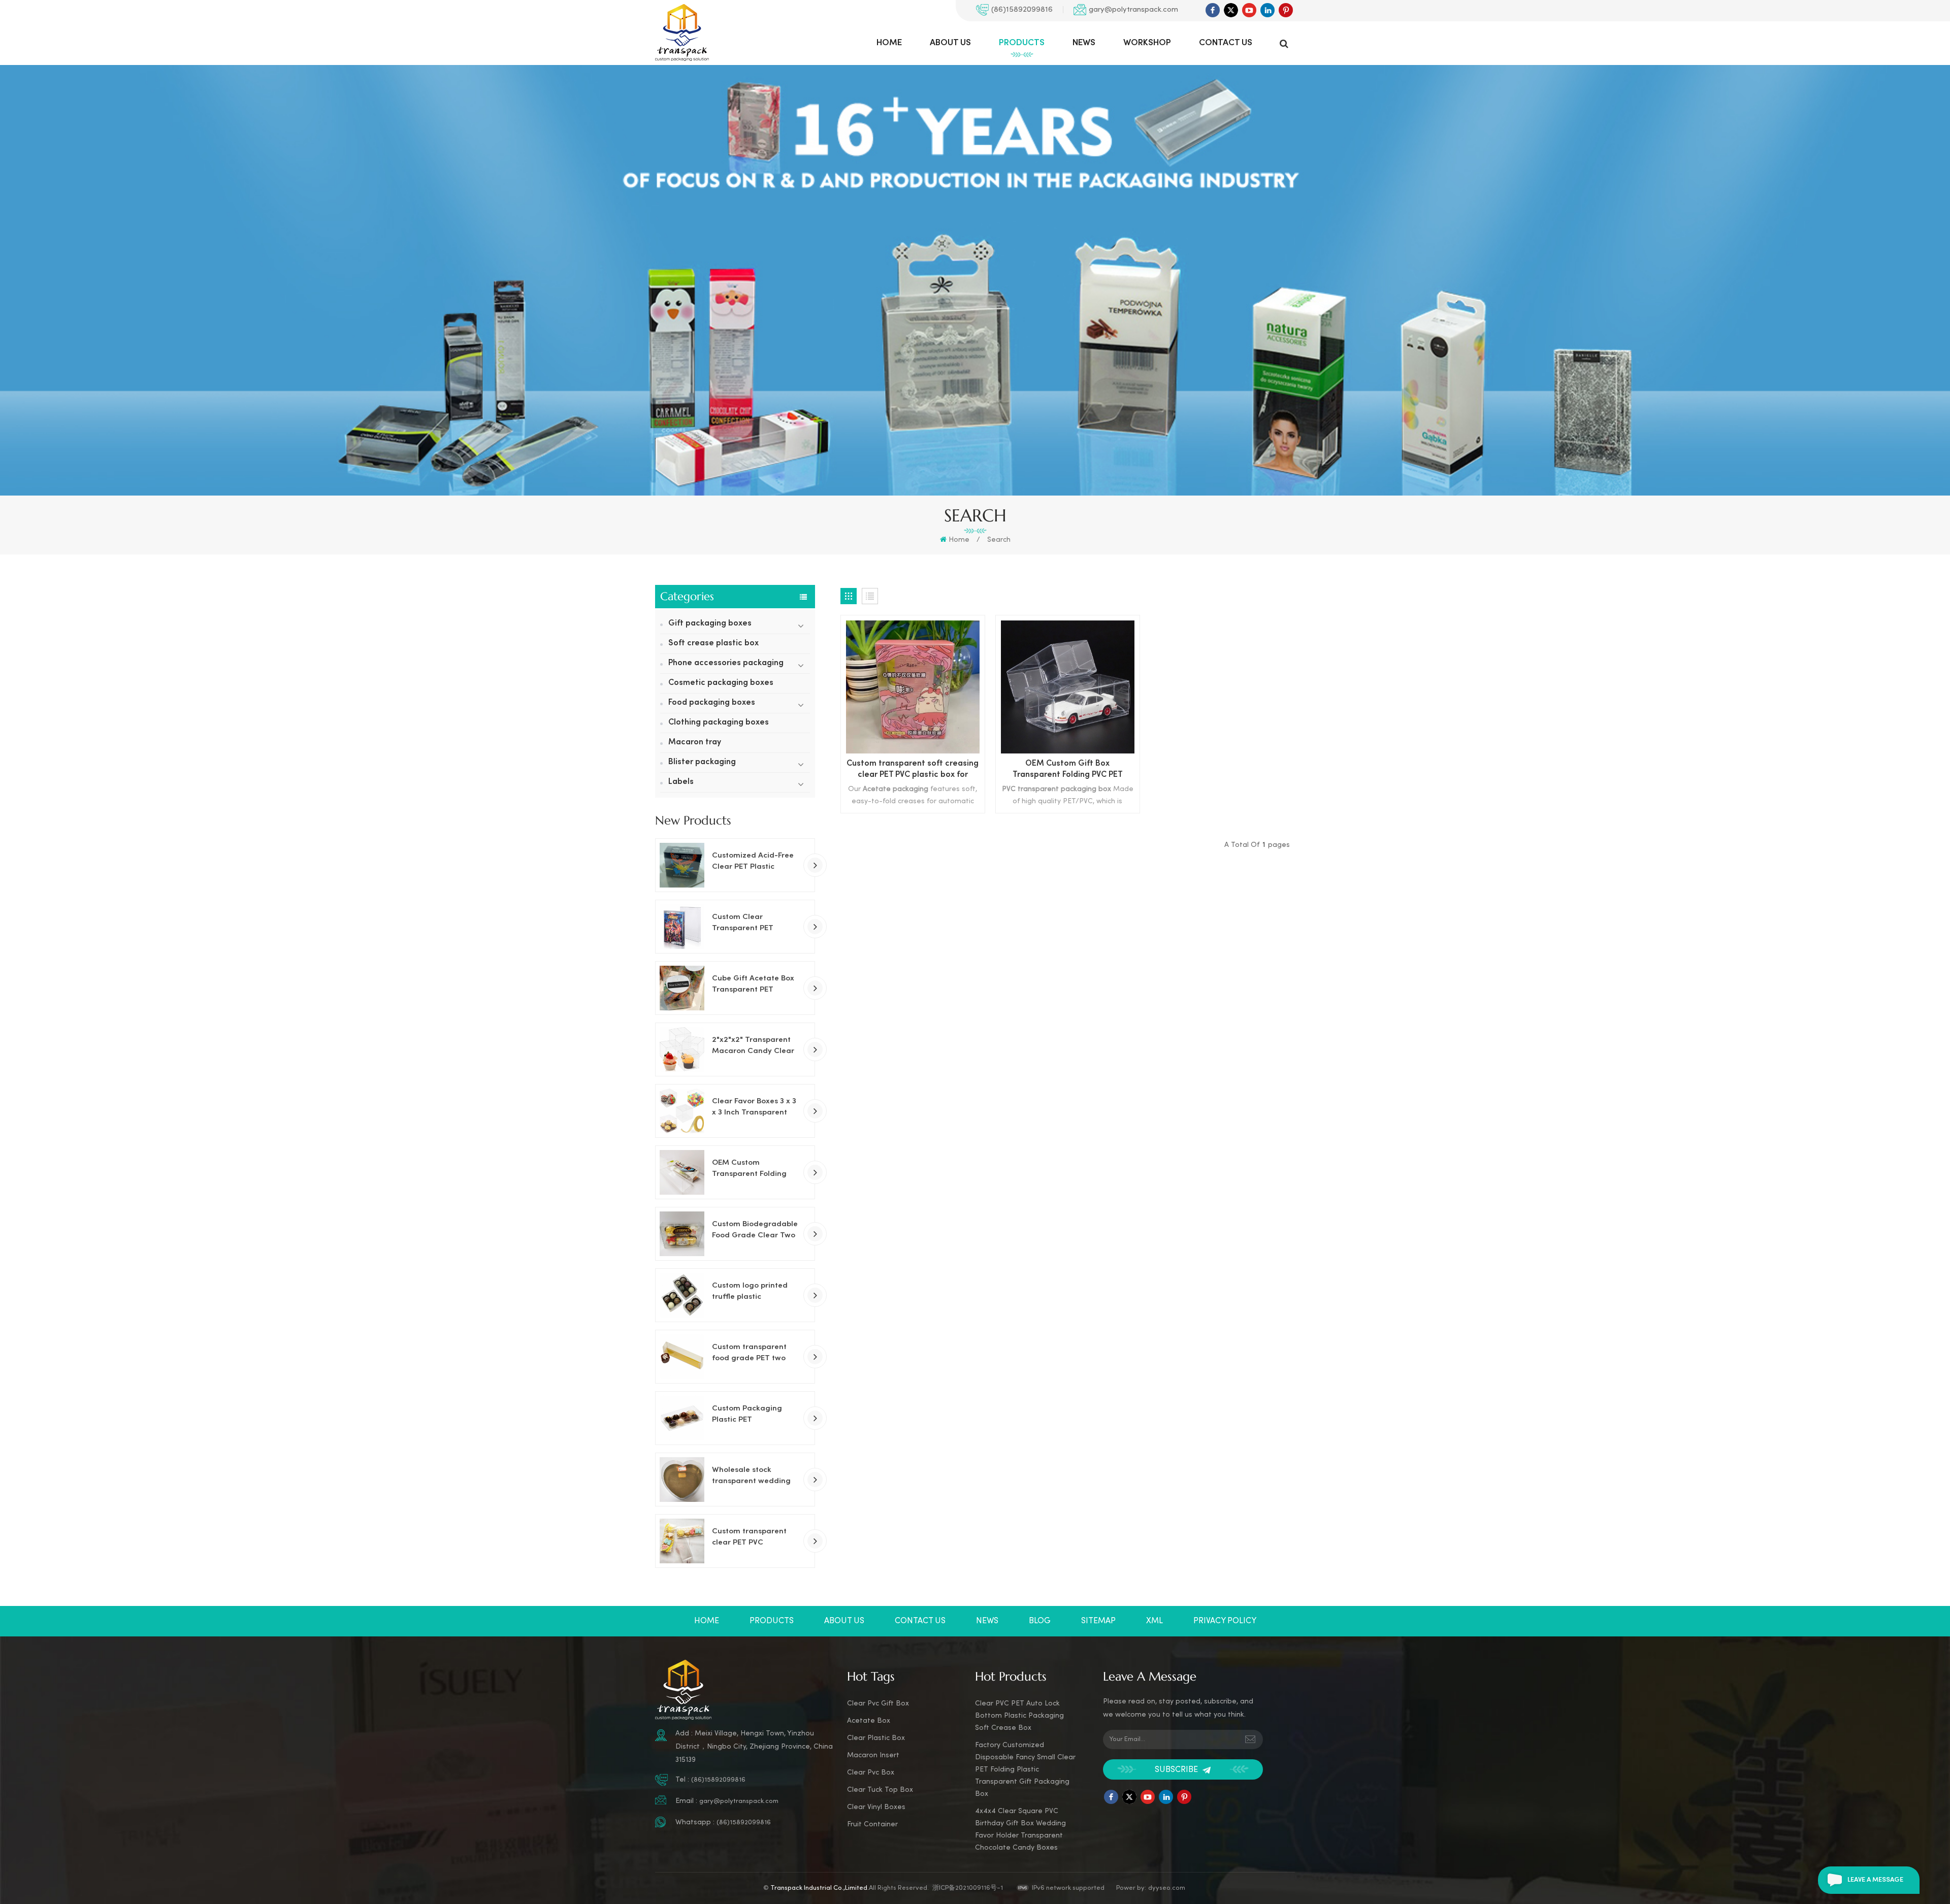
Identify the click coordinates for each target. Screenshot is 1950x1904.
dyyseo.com (1167, 1888)
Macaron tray (695, 743)
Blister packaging (702, 762)
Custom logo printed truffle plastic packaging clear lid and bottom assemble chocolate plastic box (752, 1292)
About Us (950, 43)
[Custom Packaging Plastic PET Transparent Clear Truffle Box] (682, 1418)
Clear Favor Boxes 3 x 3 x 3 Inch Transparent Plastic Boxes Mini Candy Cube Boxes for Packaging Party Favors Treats (756, 1108)
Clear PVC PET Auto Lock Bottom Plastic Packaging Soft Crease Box (1019, 1716)
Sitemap (1098, 1621)
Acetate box (869, 1721)
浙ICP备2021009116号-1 (968, 1888)
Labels (681, 782)
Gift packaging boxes (710, 624)
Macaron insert (873, 1755)
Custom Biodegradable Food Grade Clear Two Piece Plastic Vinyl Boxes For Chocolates (755, 1231)
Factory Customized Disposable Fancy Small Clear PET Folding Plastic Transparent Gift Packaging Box (1025, 1770)
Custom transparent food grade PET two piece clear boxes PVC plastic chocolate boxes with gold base (755, 1354)
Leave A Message (1875, 1880)
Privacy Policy (1225, 1621)
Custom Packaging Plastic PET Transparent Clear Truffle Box (747, 1415)
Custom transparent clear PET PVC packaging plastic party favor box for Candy (749, 1538)
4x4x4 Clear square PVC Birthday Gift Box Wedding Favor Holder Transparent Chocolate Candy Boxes (1020, 1830)
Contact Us (1226, 43)
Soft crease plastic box (713, 644)
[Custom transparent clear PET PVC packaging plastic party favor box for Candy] (682, 1541)
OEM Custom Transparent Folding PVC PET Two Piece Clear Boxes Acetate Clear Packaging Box (751, 1169)
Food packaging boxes (712, 703)
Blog (1040, 1621)
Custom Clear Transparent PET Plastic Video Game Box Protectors (756, 924)
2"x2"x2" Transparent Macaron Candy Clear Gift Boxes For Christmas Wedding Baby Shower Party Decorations (753, 1046)
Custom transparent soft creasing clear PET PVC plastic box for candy (913, 770)
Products (1022, 43)
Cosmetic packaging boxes (721, 683)
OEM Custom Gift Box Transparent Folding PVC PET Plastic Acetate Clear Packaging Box (1067, 770)
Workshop (1147, 43)
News (1084, 43)
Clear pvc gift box (878, 1704)
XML (1155, 1621)
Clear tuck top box (880, 1790)
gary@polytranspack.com (1133, 10)
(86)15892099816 (1022, 10)
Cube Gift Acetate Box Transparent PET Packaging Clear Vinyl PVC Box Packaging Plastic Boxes (753, 985)
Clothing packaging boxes (719, 723)
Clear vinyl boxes (876, 1807)
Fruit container (872, 1825)
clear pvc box (871, 1773)
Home (889, 43)
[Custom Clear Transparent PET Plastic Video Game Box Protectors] (682, 927)
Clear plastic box (876, 1738)
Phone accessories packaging (726, 663)
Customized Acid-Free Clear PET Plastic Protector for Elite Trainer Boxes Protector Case (755, 862)
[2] (682, 1049)
